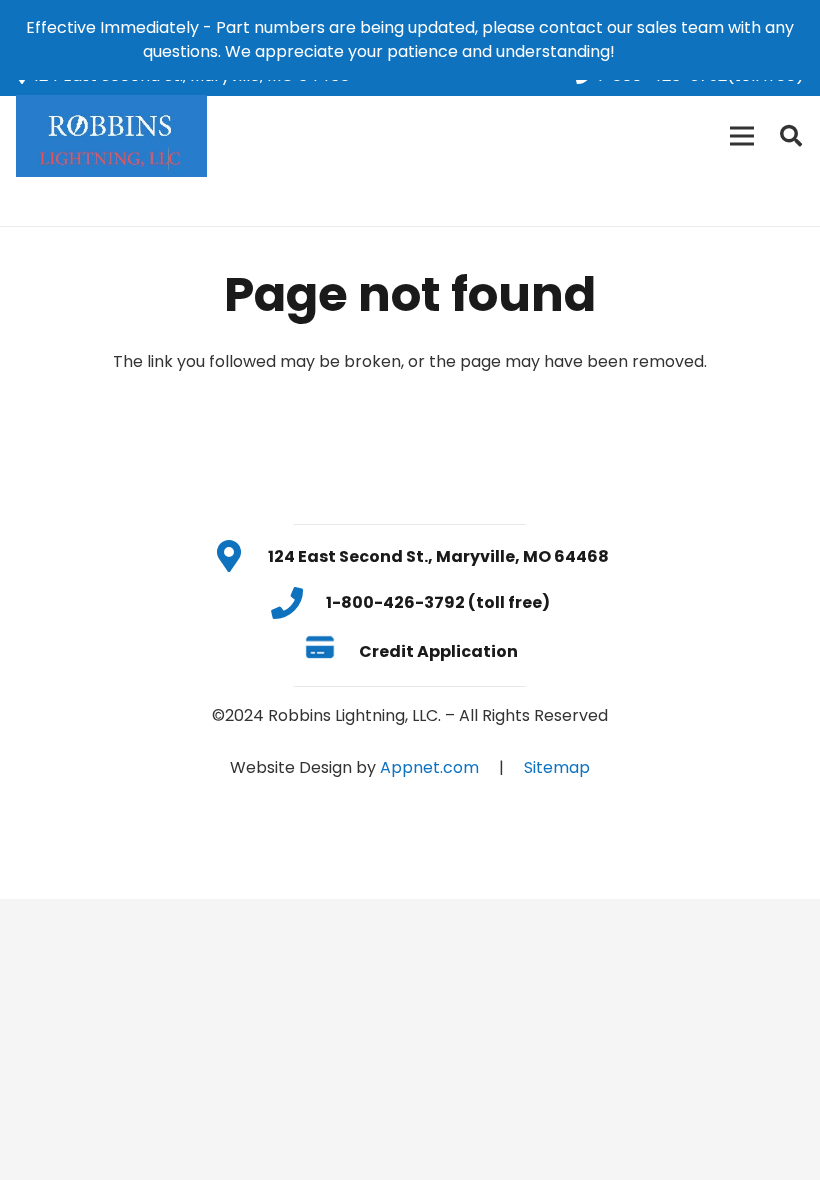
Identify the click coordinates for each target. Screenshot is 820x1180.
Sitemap (557, 767)
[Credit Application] (330, 651)
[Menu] (742, 136)
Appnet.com (429, 767)
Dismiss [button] (648, 51)
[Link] (111, 136)
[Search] (791, 136)
